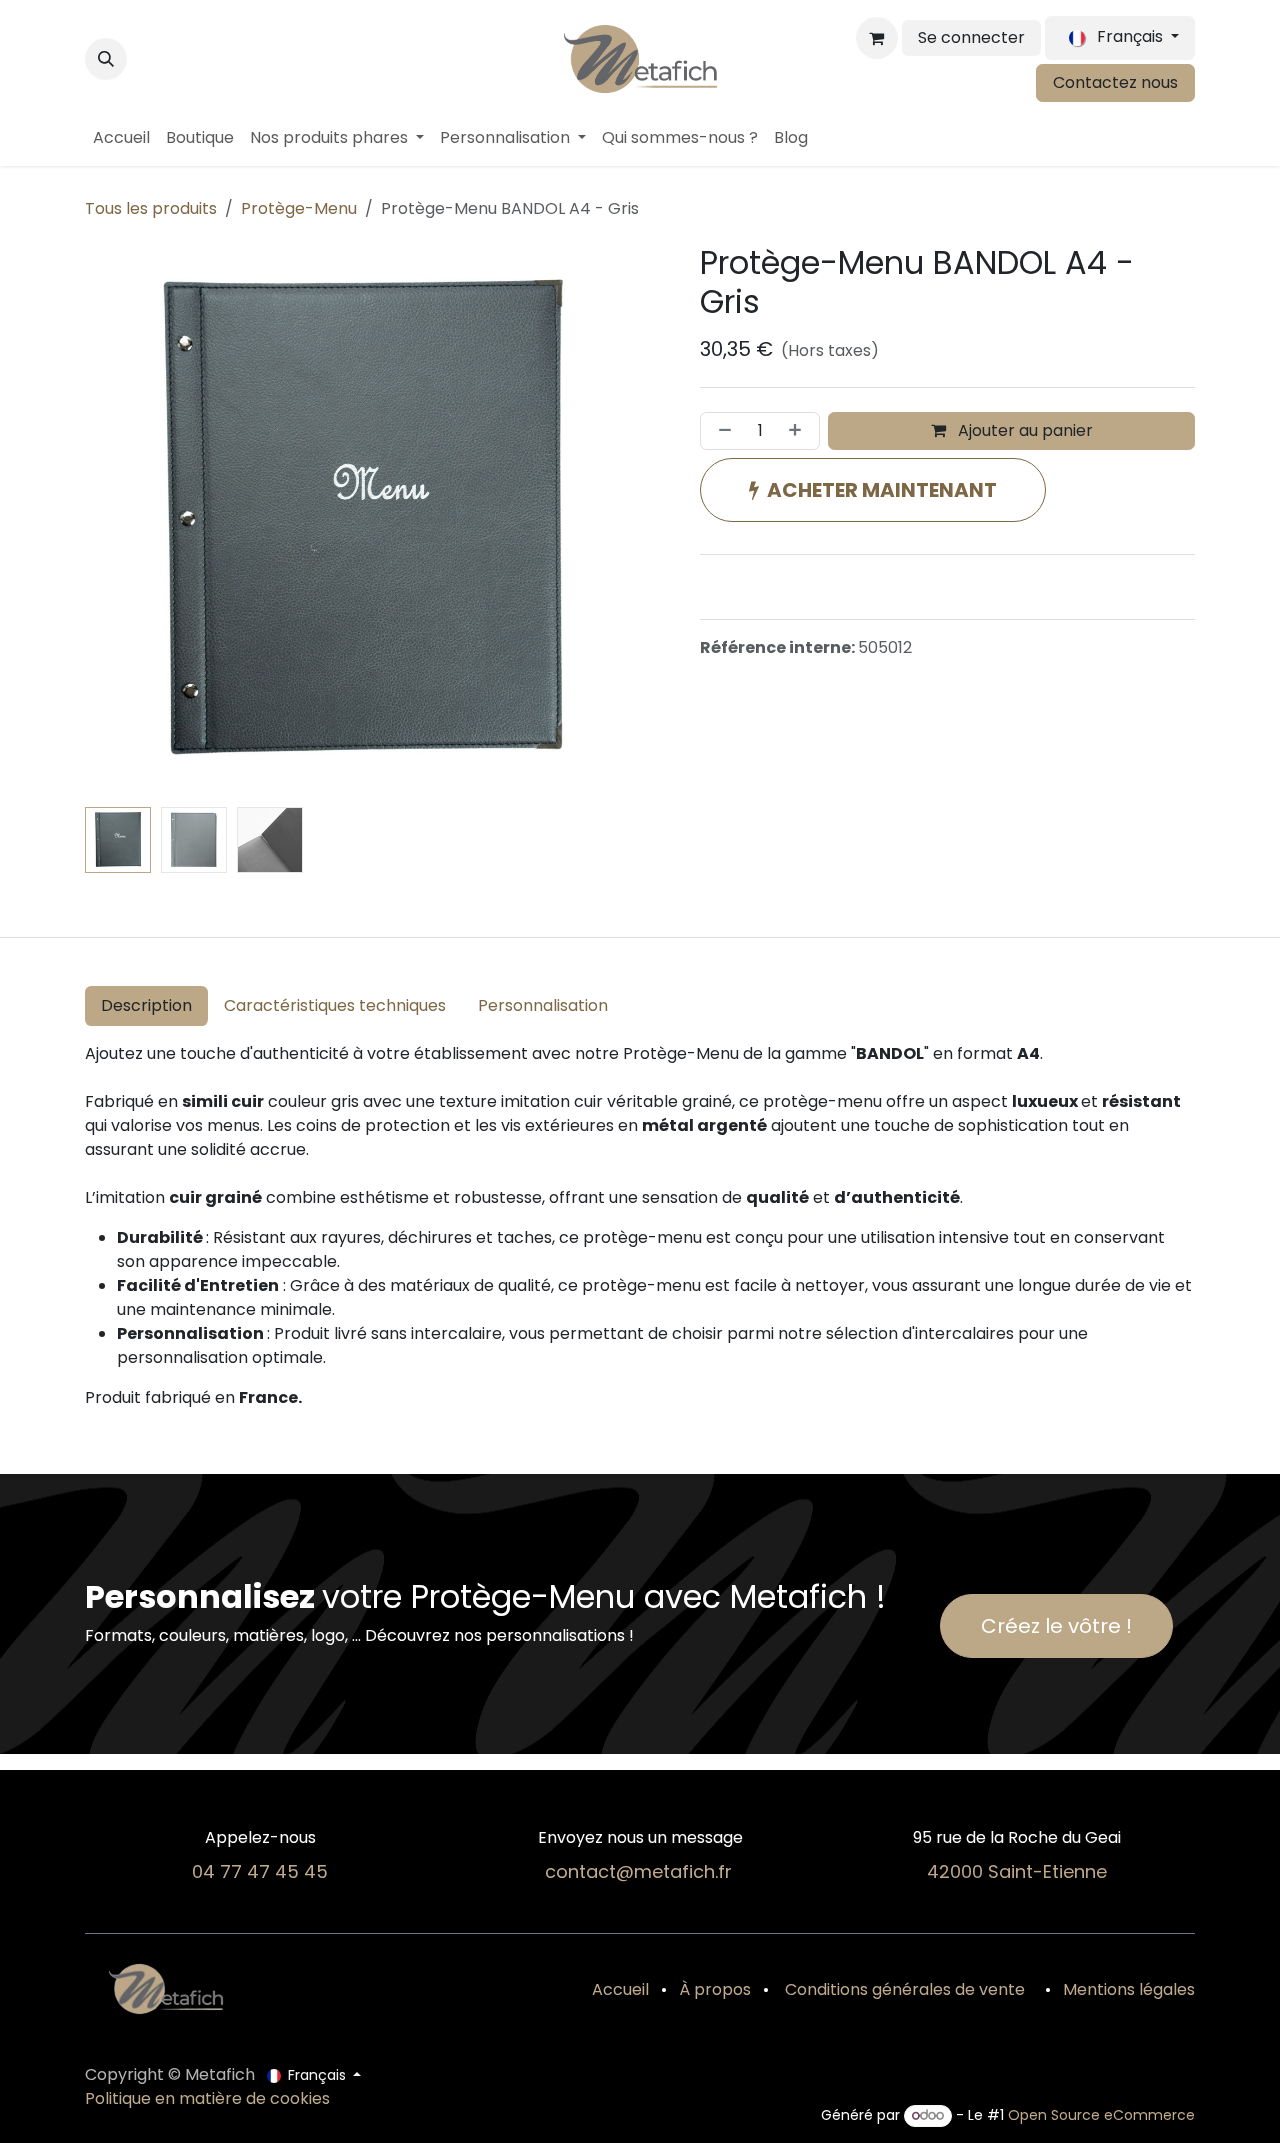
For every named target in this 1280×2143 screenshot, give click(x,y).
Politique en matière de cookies (207, 2098)
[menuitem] (121, 138)
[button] (106, 59)
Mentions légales (1129, 1989)
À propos (715, 1989)
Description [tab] (146, 1005)
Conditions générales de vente (903, 1989)
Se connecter (971, 37)
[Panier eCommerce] (877, 38)
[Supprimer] (721, 431)
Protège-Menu (299, 208)
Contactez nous (1115, 82)
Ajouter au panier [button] (1023, 430)
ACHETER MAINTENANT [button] (882, 490)
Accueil (620, 1989)
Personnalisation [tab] (543, 1005)
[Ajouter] (799, 431)
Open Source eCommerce (1101, 2115)
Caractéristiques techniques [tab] (335, 1005)
